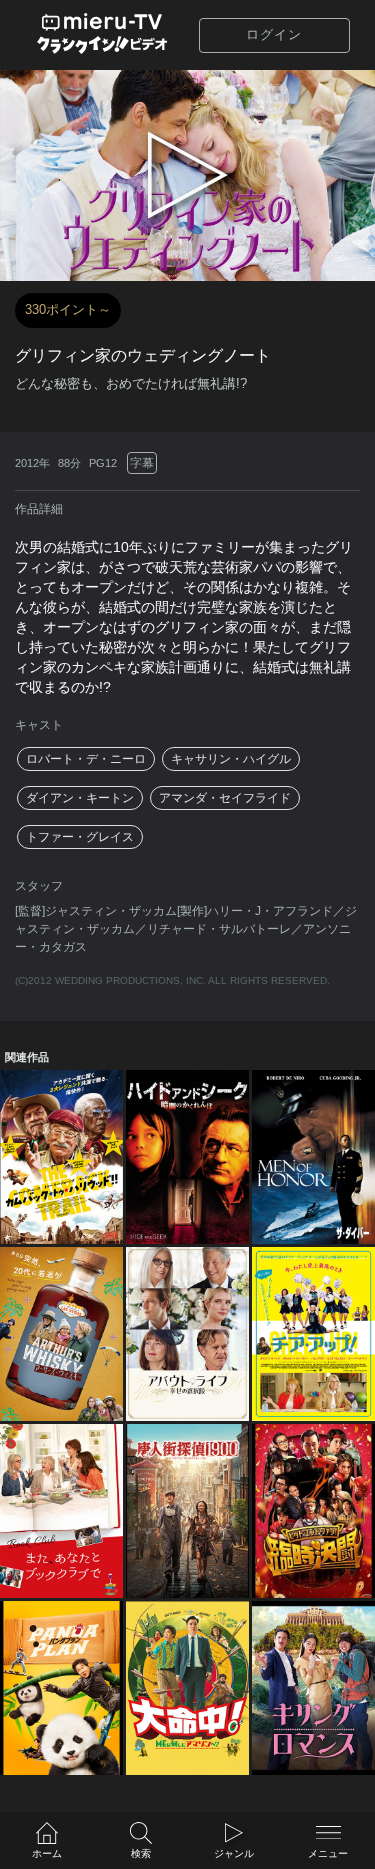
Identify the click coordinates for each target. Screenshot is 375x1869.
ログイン (274, 34)
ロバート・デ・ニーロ (86, 759)
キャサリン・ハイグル (231, 759)
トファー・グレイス (80, 837)
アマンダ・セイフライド (225, 798)
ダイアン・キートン (80, 798)
